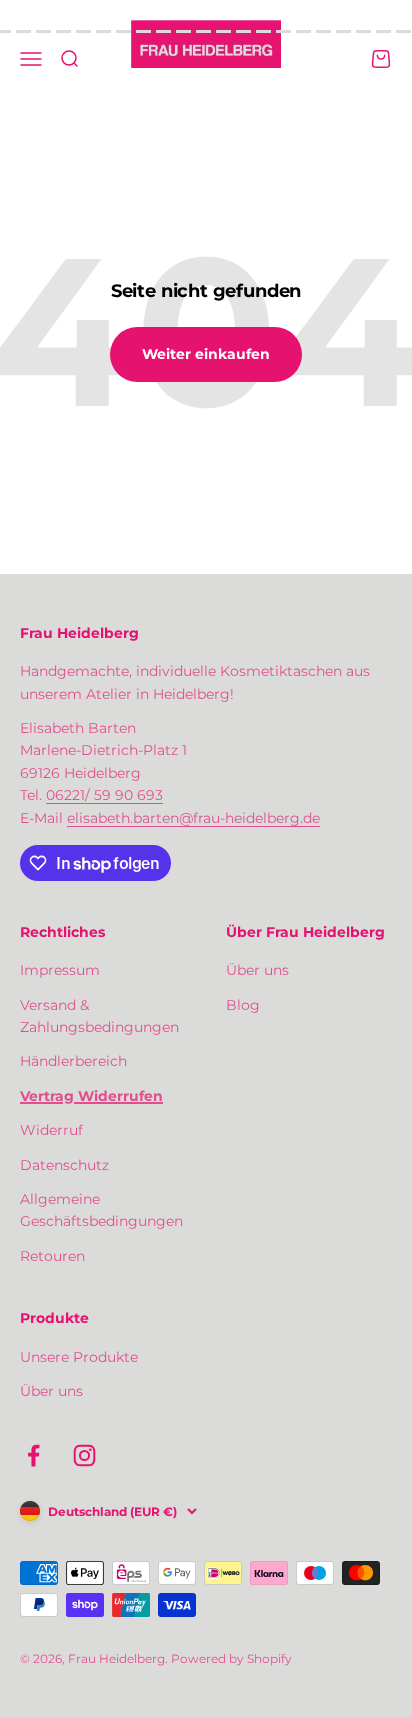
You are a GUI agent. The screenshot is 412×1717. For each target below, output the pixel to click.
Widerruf (51, 1130)
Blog (243, 1005)
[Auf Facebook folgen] (33, 1455)
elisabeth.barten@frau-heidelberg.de (193, 818)
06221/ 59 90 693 (104, 795)
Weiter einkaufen (206, 354)
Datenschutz (64, 1165)
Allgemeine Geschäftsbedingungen (101, 1210)
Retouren (52, 1256)
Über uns (257, 970)
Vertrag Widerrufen (91, 1096)
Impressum (60, 970)
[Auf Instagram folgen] (84, 1455)
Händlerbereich (73, 1061)
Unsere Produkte (79, 1357)
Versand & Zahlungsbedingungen (99, 1016)
